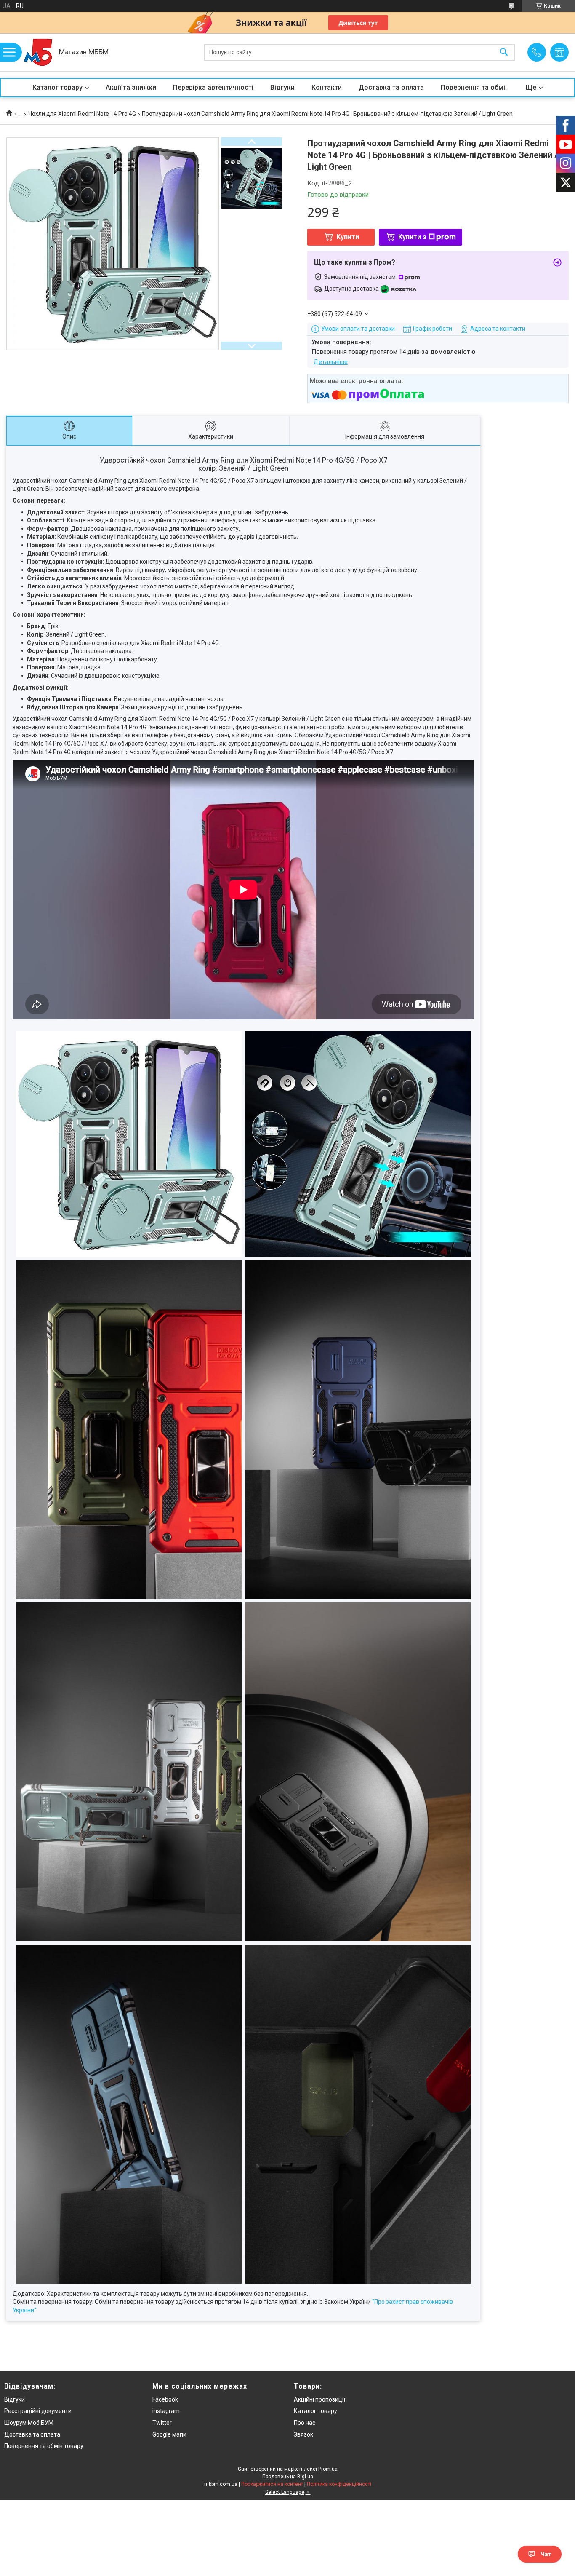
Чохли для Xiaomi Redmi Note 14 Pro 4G (82, 114)
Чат (546, 2554)
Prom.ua (328, 2469)
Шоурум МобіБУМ (29, 2423)
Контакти (327, 87)
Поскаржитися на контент (272, 2484)
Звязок (303, 2434)
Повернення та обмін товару (44, 2446)
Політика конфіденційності (339, 2484)
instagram (166, 2411)
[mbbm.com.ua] (38, 52)
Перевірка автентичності (213, 87)
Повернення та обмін (475, 87)
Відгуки (282, 87)
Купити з (412, 237)
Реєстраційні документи (38, 2411)
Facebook (165, 2399)
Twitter (162, 2423)
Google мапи (169, 2434)
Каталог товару (57, 87)
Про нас (305, 2423)
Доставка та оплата (391, 87)
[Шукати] (504, 52)
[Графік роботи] (559, 52)
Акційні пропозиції (319, 2399)
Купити (348, 237)
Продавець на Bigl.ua (288, 2477)
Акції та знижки (131, 87)
